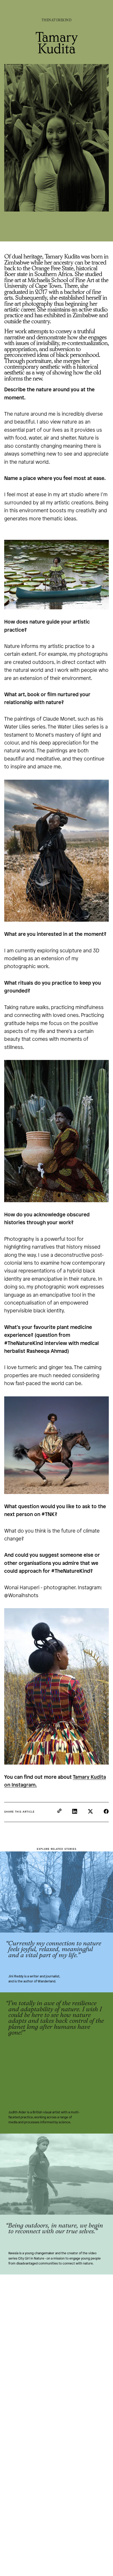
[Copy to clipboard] (59, 1811)
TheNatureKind (57, 20)
